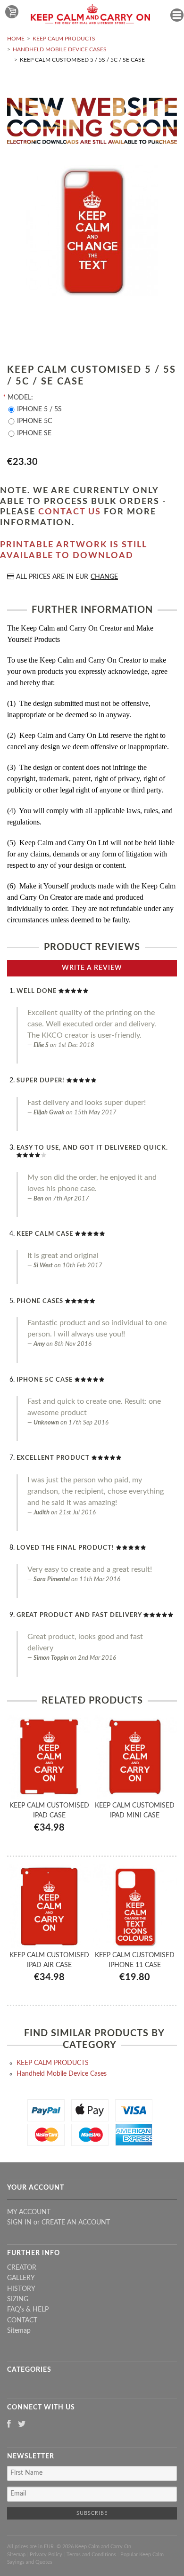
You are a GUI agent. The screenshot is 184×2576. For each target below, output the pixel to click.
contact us (70, 512)
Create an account (76, 2223)
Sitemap (19, 2331)
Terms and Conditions (91, 2555)
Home (16, 39)
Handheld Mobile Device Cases (60, 49)
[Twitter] (22, 2425)
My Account (29, 2212)
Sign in (19, 2223)
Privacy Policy (46, 2555)
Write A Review (92, 968)
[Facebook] (9, 2425)
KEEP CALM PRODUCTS (64, 39)
